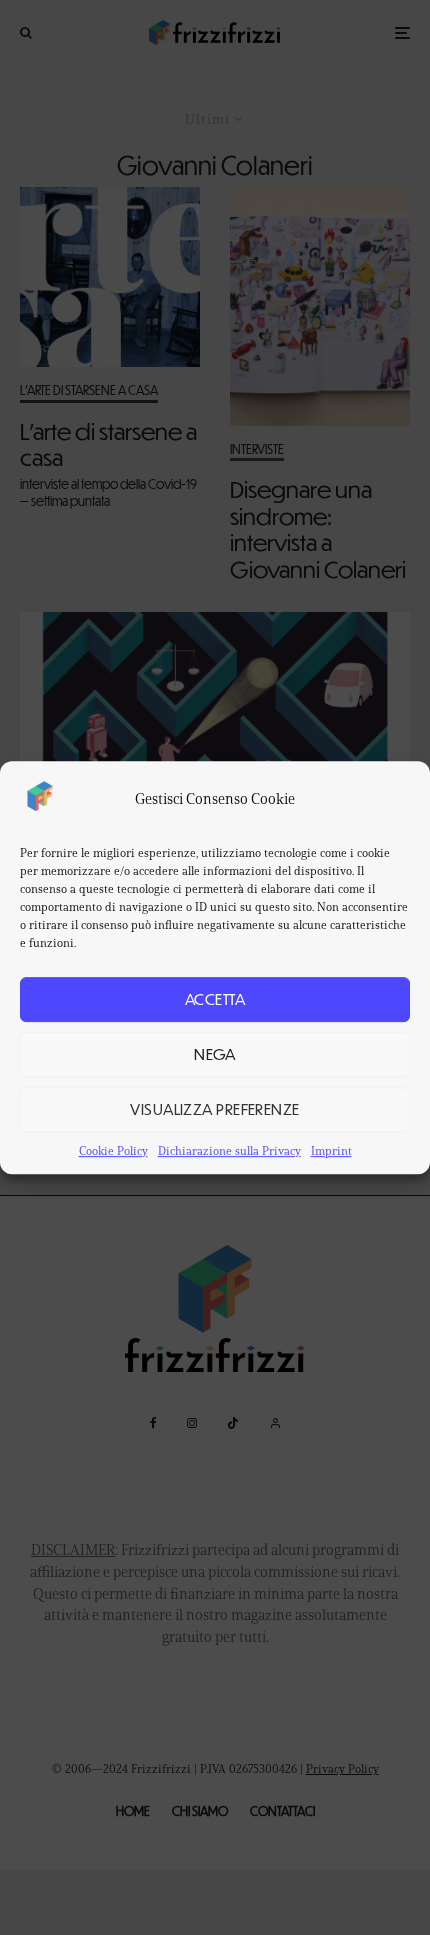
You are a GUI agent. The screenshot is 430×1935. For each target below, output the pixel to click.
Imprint (331, 1150)
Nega (215, 1053)
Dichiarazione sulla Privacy (229, 1150)
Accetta (215, 998)
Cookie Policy (113, 1150)
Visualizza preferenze (214, 1108)
